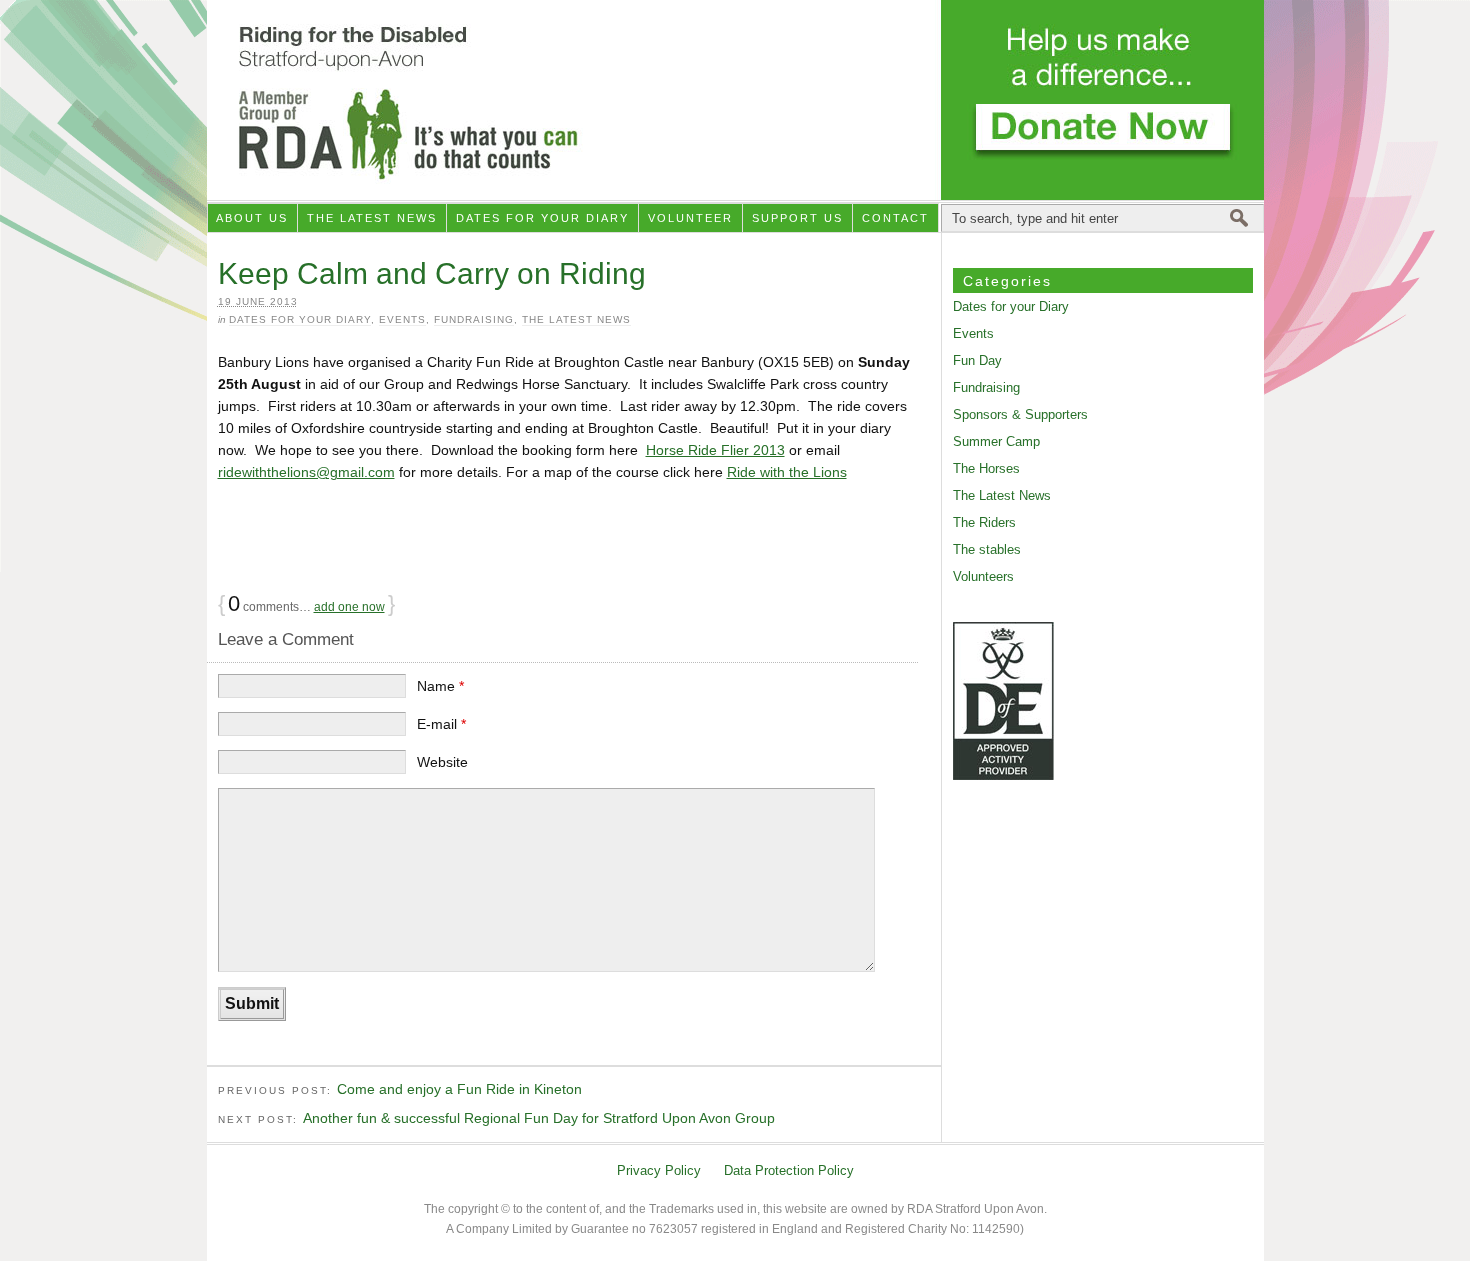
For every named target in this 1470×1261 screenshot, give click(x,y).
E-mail (441, 724)
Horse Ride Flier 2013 (715, 450)
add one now (349, 607)
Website (442, 762)
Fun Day (977, 360)
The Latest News (372, 218)
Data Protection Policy (789, 1170)
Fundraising (474, 319)
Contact (895, 218)
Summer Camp (996, 441)
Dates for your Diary (542, 218)
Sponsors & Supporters (1020, 414)
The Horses (986, 468)
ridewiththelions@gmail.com (306, 472)
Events (402, 319)
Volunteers (983, 576)
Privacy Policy (659, 1170)
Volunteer (690, 218)
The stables (987, 549)
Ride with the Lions (787, 472)
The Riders (984, 522)
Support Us (797, 218)
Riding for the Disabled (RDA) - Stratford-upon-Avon (735, 100)
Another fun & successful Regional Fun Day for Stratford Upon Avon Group (539, 1118)
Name (440, 686)
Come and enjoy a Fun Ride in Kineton (459, 1089)
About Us (252, 218)
